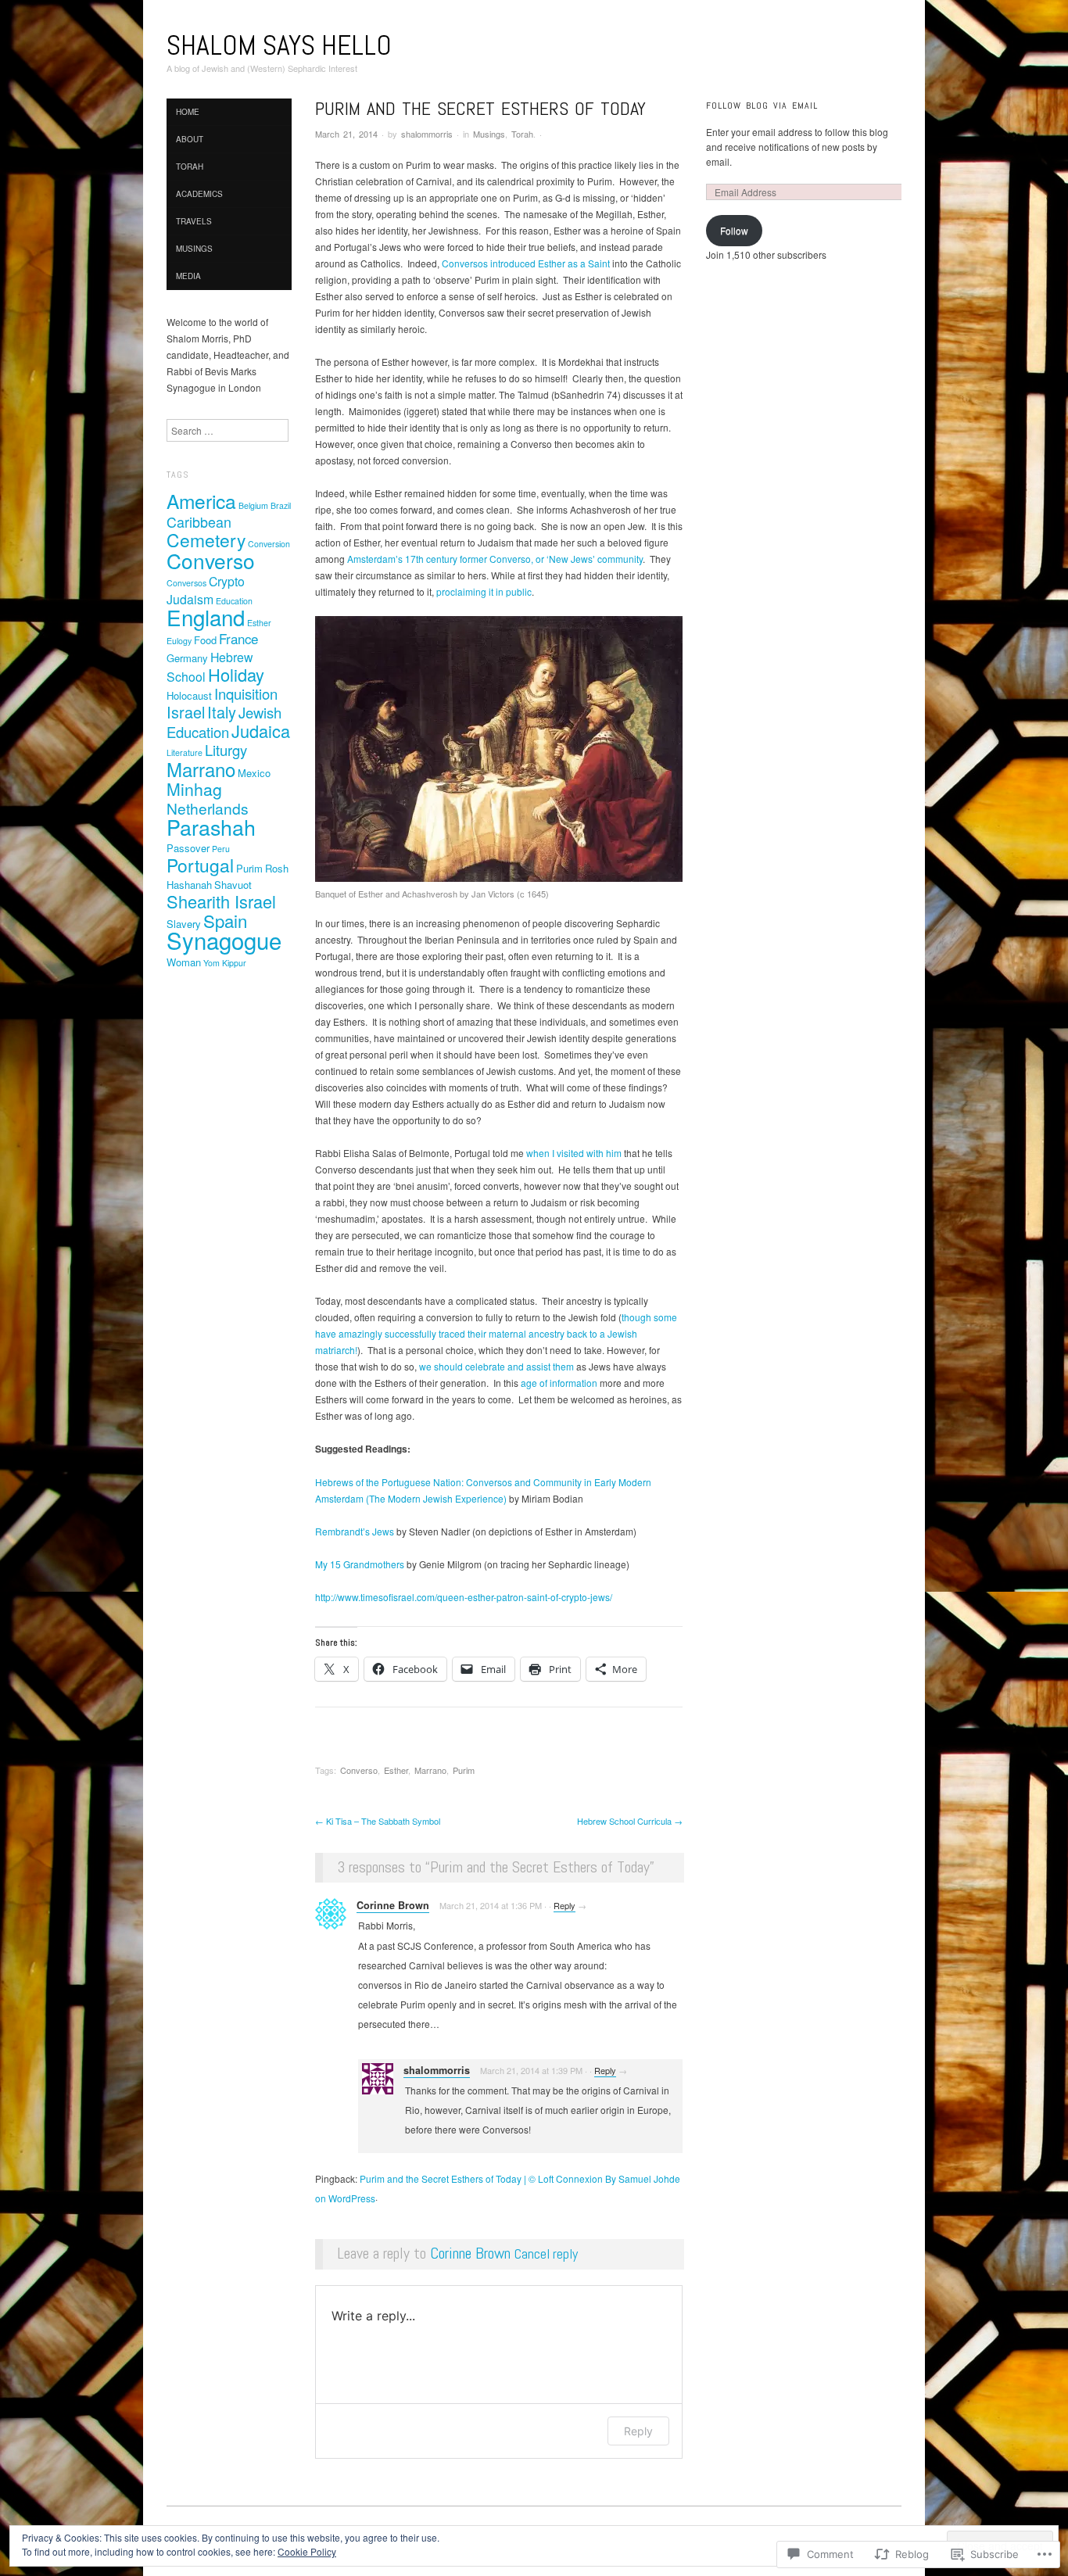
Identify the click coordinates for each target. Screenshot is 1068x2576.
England (206, 617)
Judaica (261, 731)
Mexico (254, 773)
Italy (222, 712)
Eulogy (179, 641)
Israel (186, 712)
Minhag (194, 789)
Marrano (430, 1770)
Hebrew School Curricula (630, 1821)
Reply (564, 1905)
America (201, 501)
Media (188, 276)
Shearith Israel (221, 901)
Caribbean (199, 521)
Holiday (236, 674)
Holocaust (189, 695)
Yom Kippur (225, 963)
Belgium (253, 505)
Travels (194, 221)
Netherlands (208, 808)
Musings (489, 134)
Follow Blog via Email (762, 106)
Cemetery (206, 540)
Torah (522, 134)
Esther (396, 1770)
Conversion (269, 544)
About (190, 139)
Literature (185, 752)
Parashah (211, 827)
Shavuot (233, 885)
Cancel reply (546, 2254)
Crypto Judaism (206, 590)
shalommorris (427, 134)
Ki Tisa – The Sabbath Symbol (378, 1821)
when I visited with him (574, 1153)
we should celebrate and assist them (496, 1366)
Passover (188, 848)
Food (205, 640)
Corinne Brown (393, 1905)
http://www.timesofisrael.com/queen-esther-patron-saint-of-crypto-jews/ (464, 1597)
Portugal (200, 865)
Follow (734, 230)
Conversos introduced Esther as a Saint (526, 263)
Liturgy (226, 750)
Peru (221, 849)
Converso (359, 1770)
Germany (187, 658)
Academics (199, 194)
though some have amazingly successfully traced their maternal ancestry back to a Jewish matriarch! (496, 1333)
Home (188, 112)
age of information (559, 1383)
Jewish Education (224, 722)
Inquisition (246, 693)
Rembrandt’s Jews (355, 1531)
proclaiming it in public (484, 591)
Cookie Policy (307, 2551)
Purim (464, 1770)
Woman (184, 962)
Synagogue (224, 940)
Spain (225, 920)
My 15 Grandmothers (360, 1564)
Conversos (186, 583)
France (238, 639)
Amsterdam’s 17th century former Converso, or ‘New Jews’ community (495, 559)
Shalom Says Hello (279, 45)
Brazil (281, 505)
